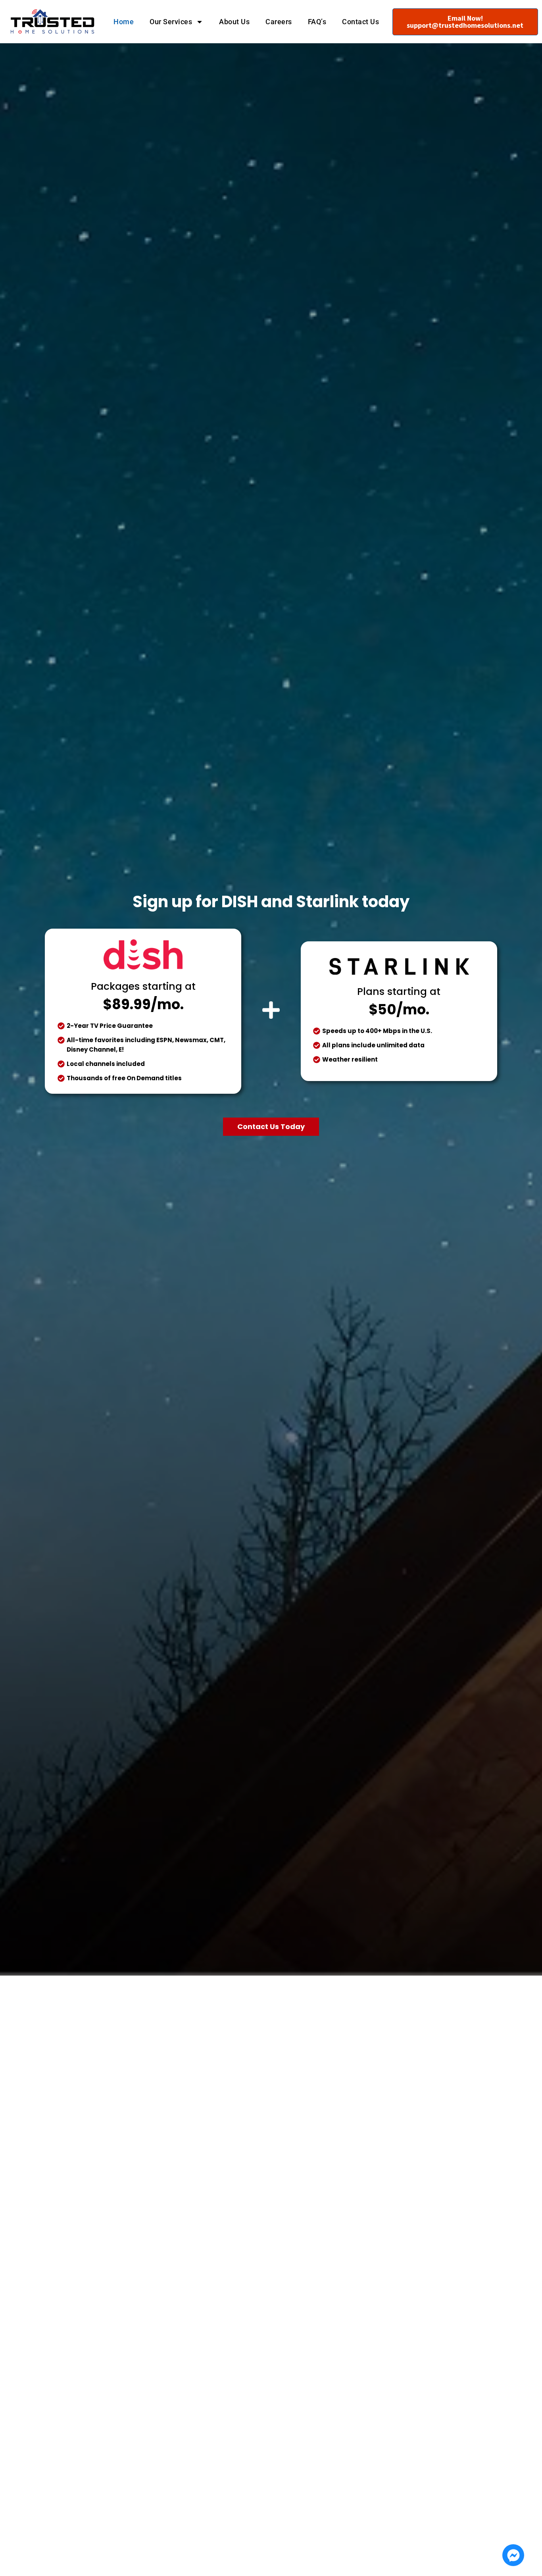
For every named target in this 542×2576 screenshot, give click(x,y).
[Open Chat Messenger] (513, 2555)
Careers (279, 22)
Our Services (171, 22)
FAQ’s (317, 22)
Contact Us (360, 22)
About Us (234, 22)
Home (124, 22)
